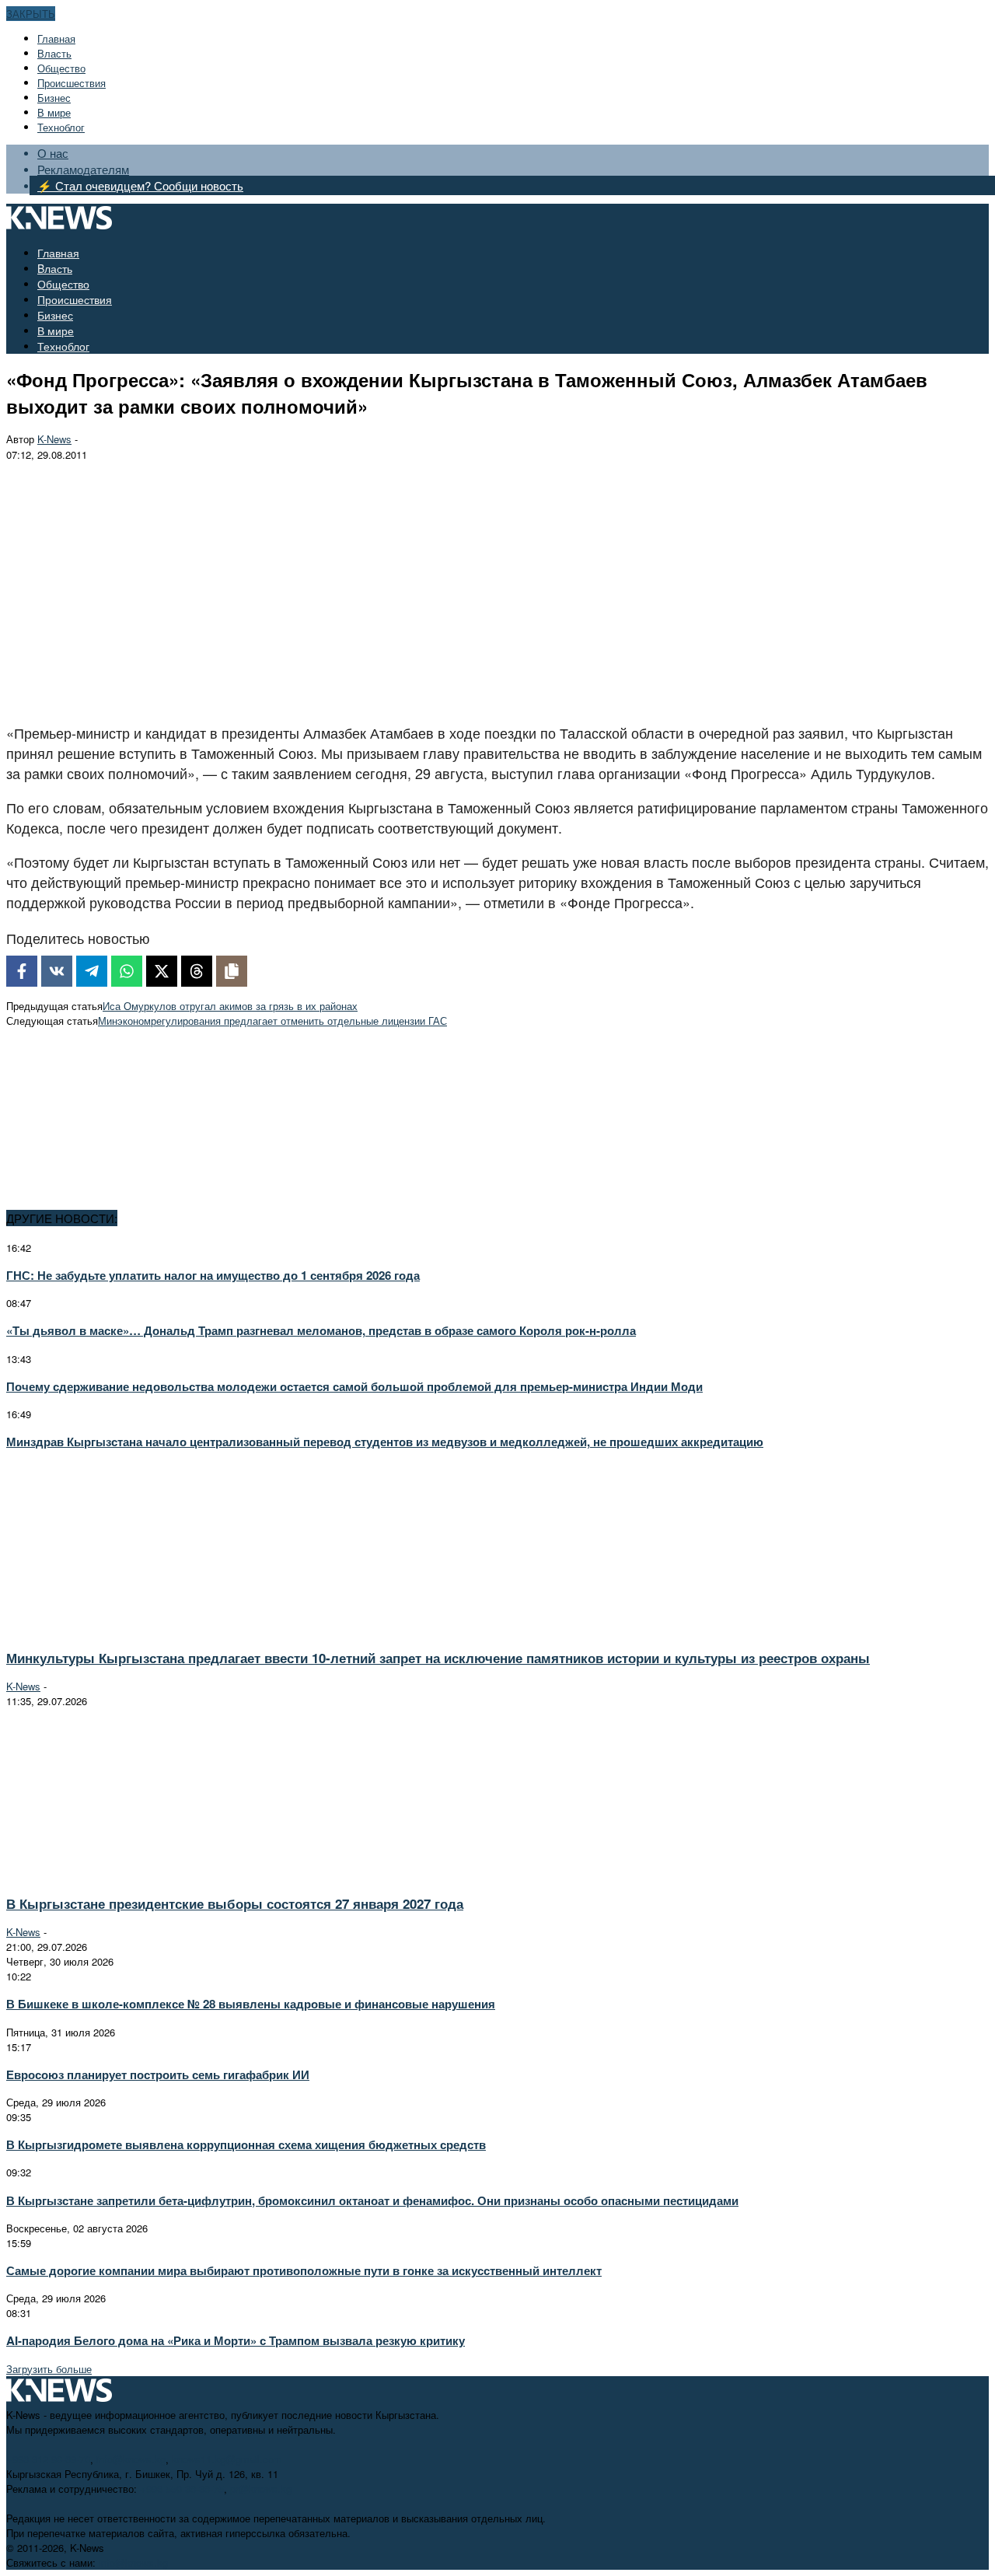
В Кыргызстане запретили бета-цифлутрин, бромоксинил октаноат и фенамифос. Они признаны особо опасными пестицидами (372, 2200)
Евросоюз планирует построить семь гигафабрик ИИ (158, 2074)
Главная (56, 38)
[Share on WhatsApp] (127, 971)
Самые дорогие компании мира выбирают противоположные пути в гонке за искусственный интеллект (304, 2270)
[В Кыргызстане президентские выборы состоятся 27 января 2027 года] (145, 1875)
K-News (54, 439)
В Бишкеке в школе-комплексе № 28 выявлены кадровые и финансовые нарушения (251, 2004)
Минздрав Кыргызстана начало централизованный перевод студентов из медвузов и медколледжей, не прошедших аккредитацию (385, 1442)
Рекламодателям (83, 169)
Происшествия (72, 83)
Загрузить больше (49, 2369)
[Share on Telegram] (92, 971)
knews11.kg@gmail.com (227, 2459)
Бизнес (54, 98)
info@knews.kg (131, 2459)
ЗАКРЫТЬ (31, 14)
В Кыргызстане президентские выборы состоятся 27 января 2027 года (235, 1903)
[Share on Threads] (197, 971)
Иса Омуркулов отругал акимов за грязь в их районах (230, 1006)
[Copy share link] (232, 971)
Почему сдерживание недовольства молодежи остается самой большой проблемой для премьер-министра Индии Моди (354, 1386)
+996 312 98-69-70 (48, 2459)
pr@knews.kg (261, 2489)
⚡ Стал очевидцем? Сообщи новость (140, 185)
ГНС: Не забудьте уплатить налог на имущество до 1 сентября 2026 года (213, 1275)
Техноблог (61, 127)
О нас (53, 153)
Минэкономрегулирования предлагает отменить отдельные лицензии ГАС (272, 1021)
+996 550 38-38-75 (182, 2489)
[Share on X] (162, 971)
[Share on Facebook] (22, 971)
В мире (54, 112)
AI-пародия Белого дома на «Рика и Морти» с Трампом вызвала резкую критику (236, 2340)
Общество (61, 68)
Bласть (54, 53)
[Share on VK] (57, 971)
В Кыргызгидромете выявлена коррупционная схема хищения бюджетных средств (246, 2144)
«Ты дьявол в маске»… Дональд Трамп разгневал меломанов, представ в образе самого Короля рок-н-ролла (321, 1330)
